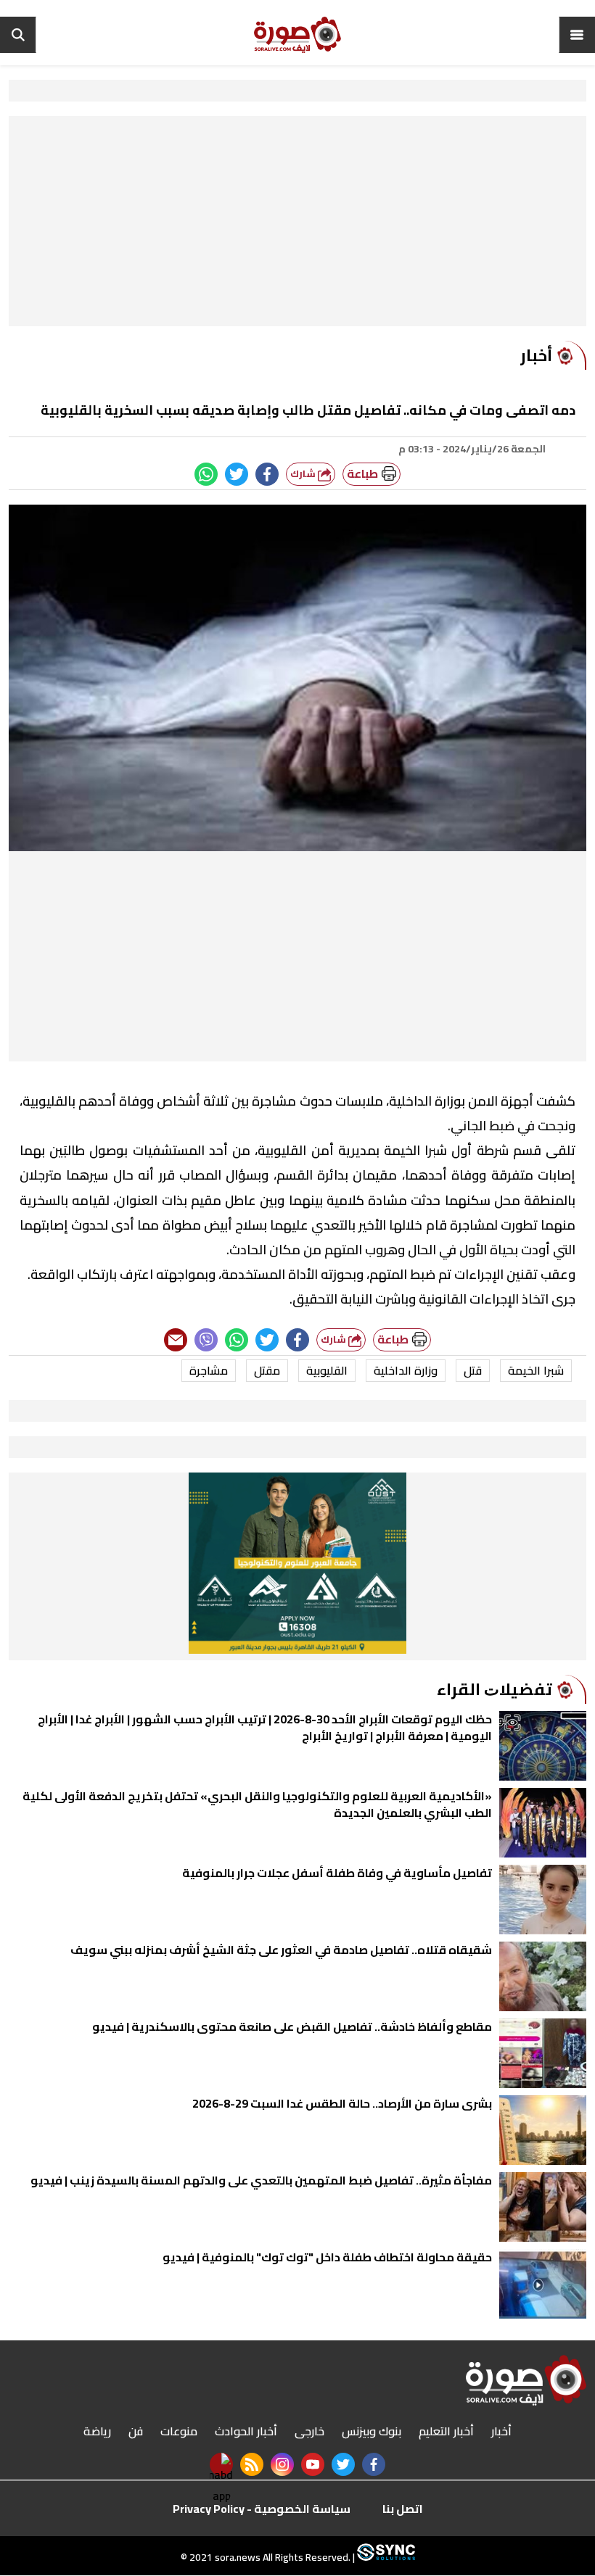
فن (136, 2431)
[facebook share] (267, 474)
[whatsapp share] (206, 474)
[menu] (577, 35)
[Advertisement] (297, 225)
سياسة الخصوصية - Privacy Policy (262, 2509)
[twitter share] (237, 474)
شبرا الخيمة (536, 1370)
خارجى (309, 2431)
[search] (18, 35)
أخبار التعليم (446, 2431)
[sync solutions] (385, 2558)
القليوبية (327, 1370)
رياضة (97, 2431)
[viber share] (206, 1340)
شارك (304, 474)
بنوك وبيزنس (372, 2431)
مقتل (267, 1370)
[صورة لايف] (297, 35)
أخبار (501, 2431)
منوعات (179, 2431)
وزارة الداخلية (406, 1370)
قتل (473, 1370)
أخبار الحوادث (246, 2431)
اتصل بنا (403, 2509)
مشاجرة (209, 1370)
